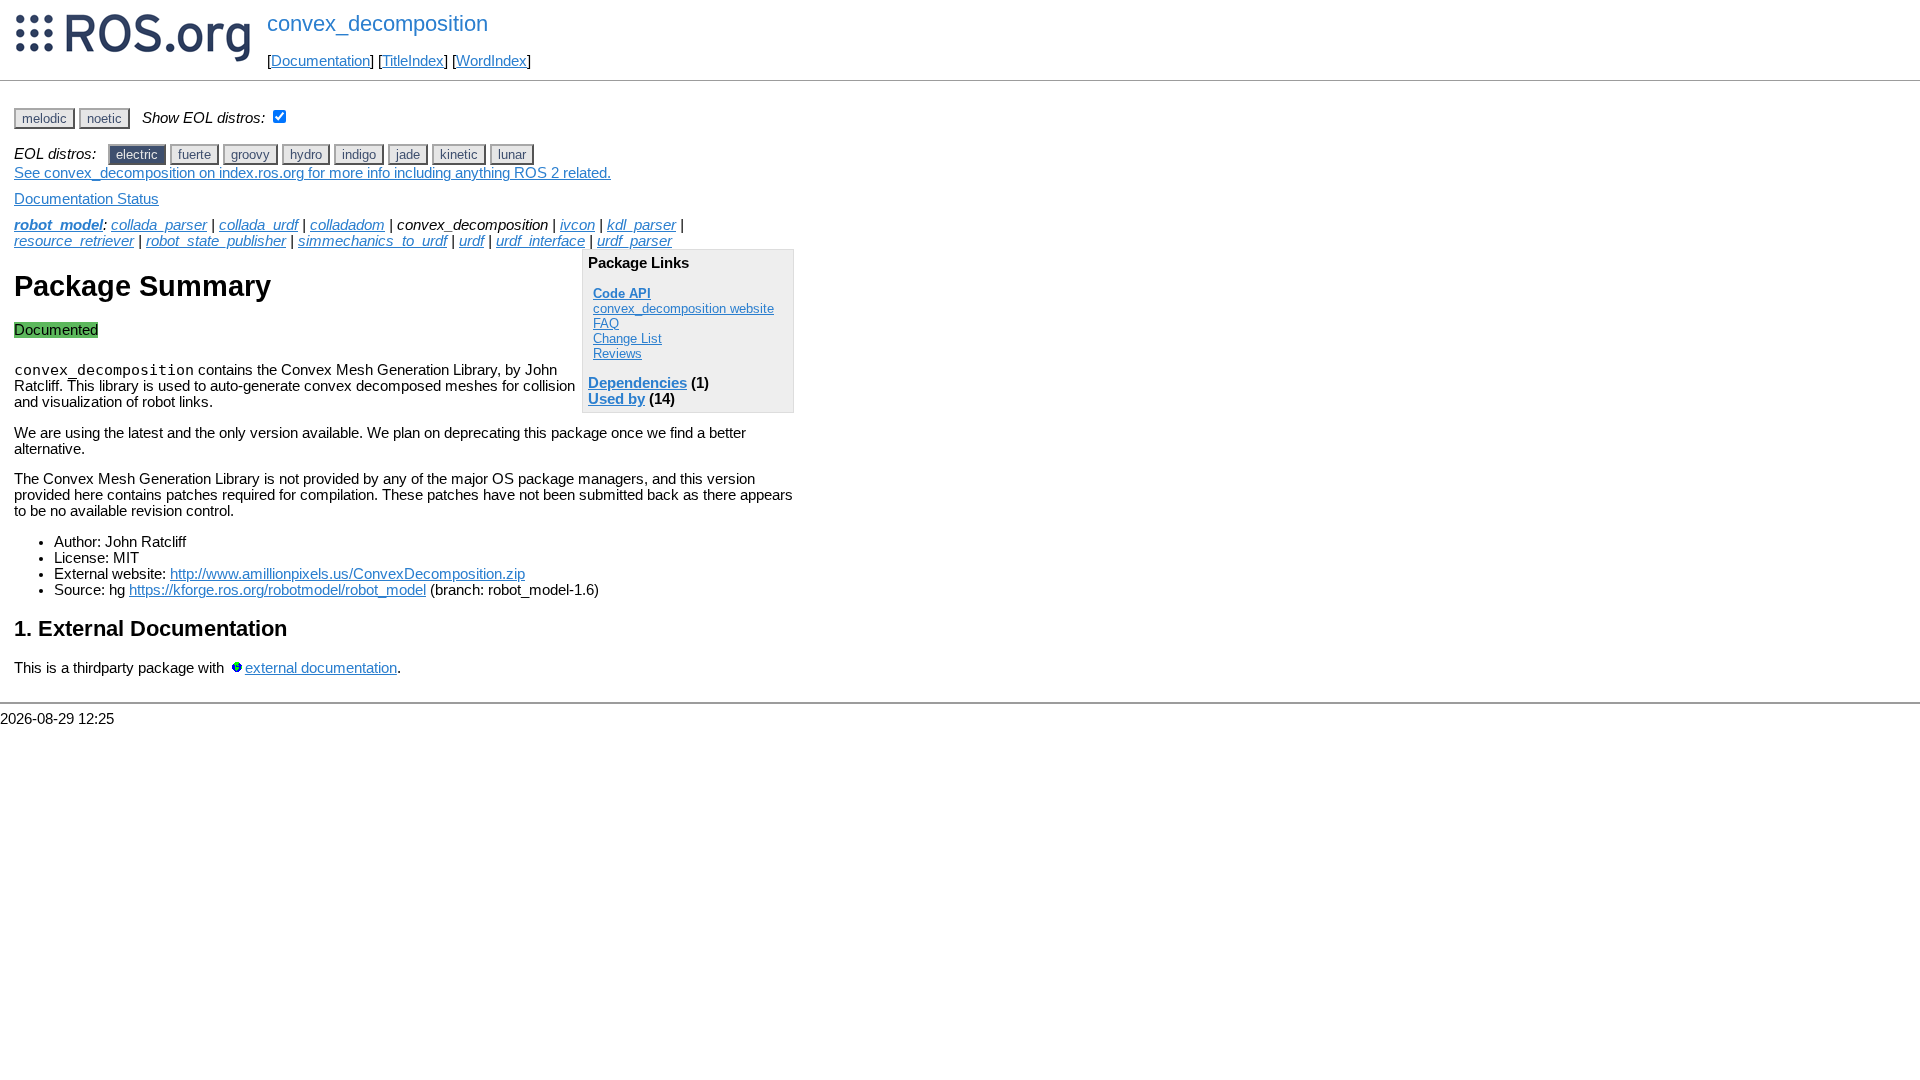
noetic (104, 118)
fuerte (194, 154)
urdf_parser (634, 241)
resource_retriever (74, 241)
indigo (359, 154)
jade (408, 154)
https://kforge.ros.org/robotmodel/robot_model (277, 590)
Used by (616, 399)
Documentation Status (86, 199)
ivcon (577, 225)
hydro (306, 154)
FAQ (606, 323)
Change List (627, 338)
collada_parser (159, 225)
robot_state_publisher (216, 241)
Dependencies (637, 383)
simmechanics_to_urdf (372, 241)
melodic (44, 118)
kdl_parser (641, 225)
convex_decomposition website (683, 308)
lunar (512, 154)
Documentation (320, 61)
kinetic (459, 154)
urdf (471, 241)
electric (137, 154)
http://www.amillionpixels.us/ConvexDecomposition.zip (347, 574)
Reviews (617, 353)
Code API (622, 293)
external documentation (321, 668)
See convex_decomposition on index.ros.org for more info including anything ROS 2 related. (312, 173)
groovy (250, 154)
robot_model (58, 225)
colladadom (347, 225)
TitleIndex (413, 61)
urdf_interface (540, 241)
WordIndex (491, 61)
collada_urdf (258, 225)
